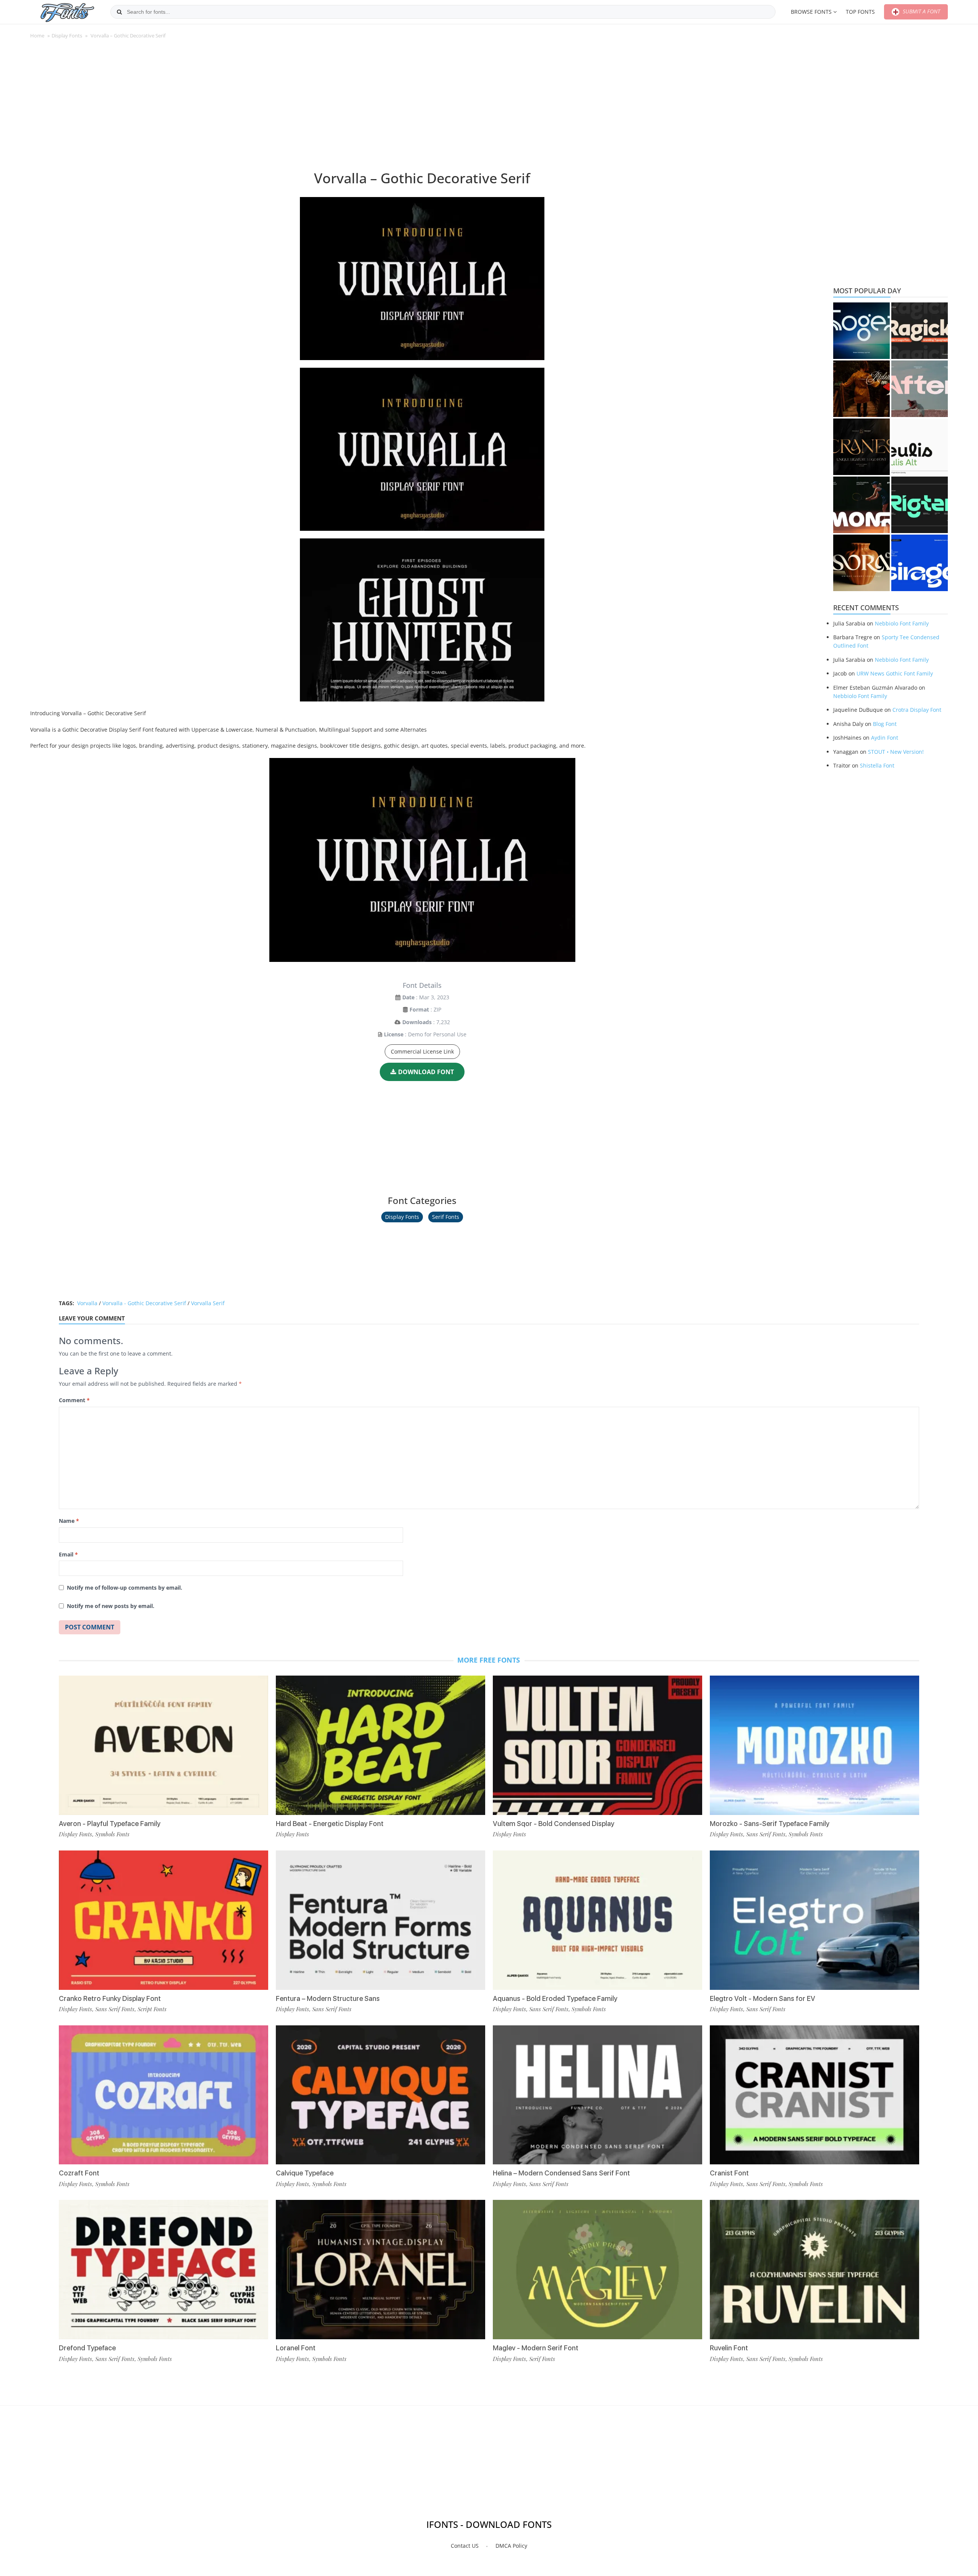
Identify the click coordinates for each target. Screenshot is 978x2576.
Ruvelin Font (729, 2348)
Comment (74, 1400)
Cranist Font (729, 2173)
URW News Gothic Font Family (895, 673)
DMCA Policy (511, 2546)
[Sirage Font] (920, 563)
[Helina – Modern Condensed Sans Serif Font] (597, 2095)
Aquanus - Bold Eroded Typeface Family (555, 1998)
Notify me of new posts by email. (111, 1606)
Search (119, 12)
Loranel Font (296, 2348)
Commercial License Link (422, 1051)
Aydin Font (885, 738)
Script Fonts (152, 2009)
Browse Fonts (811, 12)
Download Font (426, 1072)
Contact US (465, 2546)
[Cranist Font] (814, 2095)
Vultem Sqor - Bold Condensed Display (554, 1824)
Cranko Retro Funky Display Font (110, 1998)
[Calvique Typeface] (381, 2095)
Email (68, 1554)
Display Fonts (67, 36)
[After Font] (920, 389)
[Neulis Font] (920, 447)
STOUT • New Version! (896, 752)
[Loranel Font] (381, 2270)
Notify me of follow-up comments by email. (125, 1588)
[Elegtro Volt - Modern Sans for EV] (814, 1920)
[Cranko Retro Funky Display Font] (164, 1920)
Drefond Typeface (87, 2348)
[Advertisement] (422, 108)
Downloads (417, 1022)
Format (419, 1009)
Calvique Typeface (305, 2173)
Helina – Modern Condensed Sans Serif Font (561, 2173)
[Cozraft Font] (164, 2095)
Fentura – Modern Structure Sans (328, 1998)
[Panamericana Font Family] (861, 389)
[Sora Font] (861, 563)
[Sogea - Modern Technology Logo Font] (861, 331)
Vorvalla (87, 1303)
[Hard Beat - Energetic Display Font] (381, 1745)
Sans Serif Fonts (115, 2009)
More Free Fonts (489, 1660)
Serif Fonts (446, 1217)
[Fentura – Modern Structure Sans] (381, 1920)
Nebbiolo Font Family (902, 623)
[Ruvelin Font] (814, 2270)
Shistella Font (877, 765)
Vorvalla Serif (208, 1303)
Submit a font (921, 11)
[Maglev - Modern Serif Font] (597, 2270)
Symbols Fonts (112, 1834)
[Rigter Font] (920, 505)
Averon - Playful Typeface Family (110, 1824)
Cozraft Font (79, 2173)
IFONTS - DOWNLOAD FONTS (489, 2524)
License (394, 1034)
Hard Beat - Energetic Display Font (330, 1824)
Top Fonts (860, 12)
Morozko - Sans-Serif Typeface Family (770, 1824)
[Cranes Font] (861, 447)
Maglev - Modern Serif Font (536, 2348)
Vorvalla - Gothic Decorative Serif (144, 1303)
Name (69, 1521)
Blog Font (885, 724)
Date (408, 997)
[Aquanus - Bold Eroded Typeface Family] (597, 1920)
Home (37, 36)
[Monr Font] (861, 505)
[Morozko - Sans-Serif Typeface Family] (814, 1745)
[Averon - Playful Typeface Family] (164, 1745)
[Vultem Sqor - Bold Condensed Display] (597, 1745)
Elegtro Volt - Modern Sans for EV (763, 1998)
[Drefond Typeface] (164, 2270)
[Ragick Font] (920, 331)
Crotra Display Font (917, 710)
